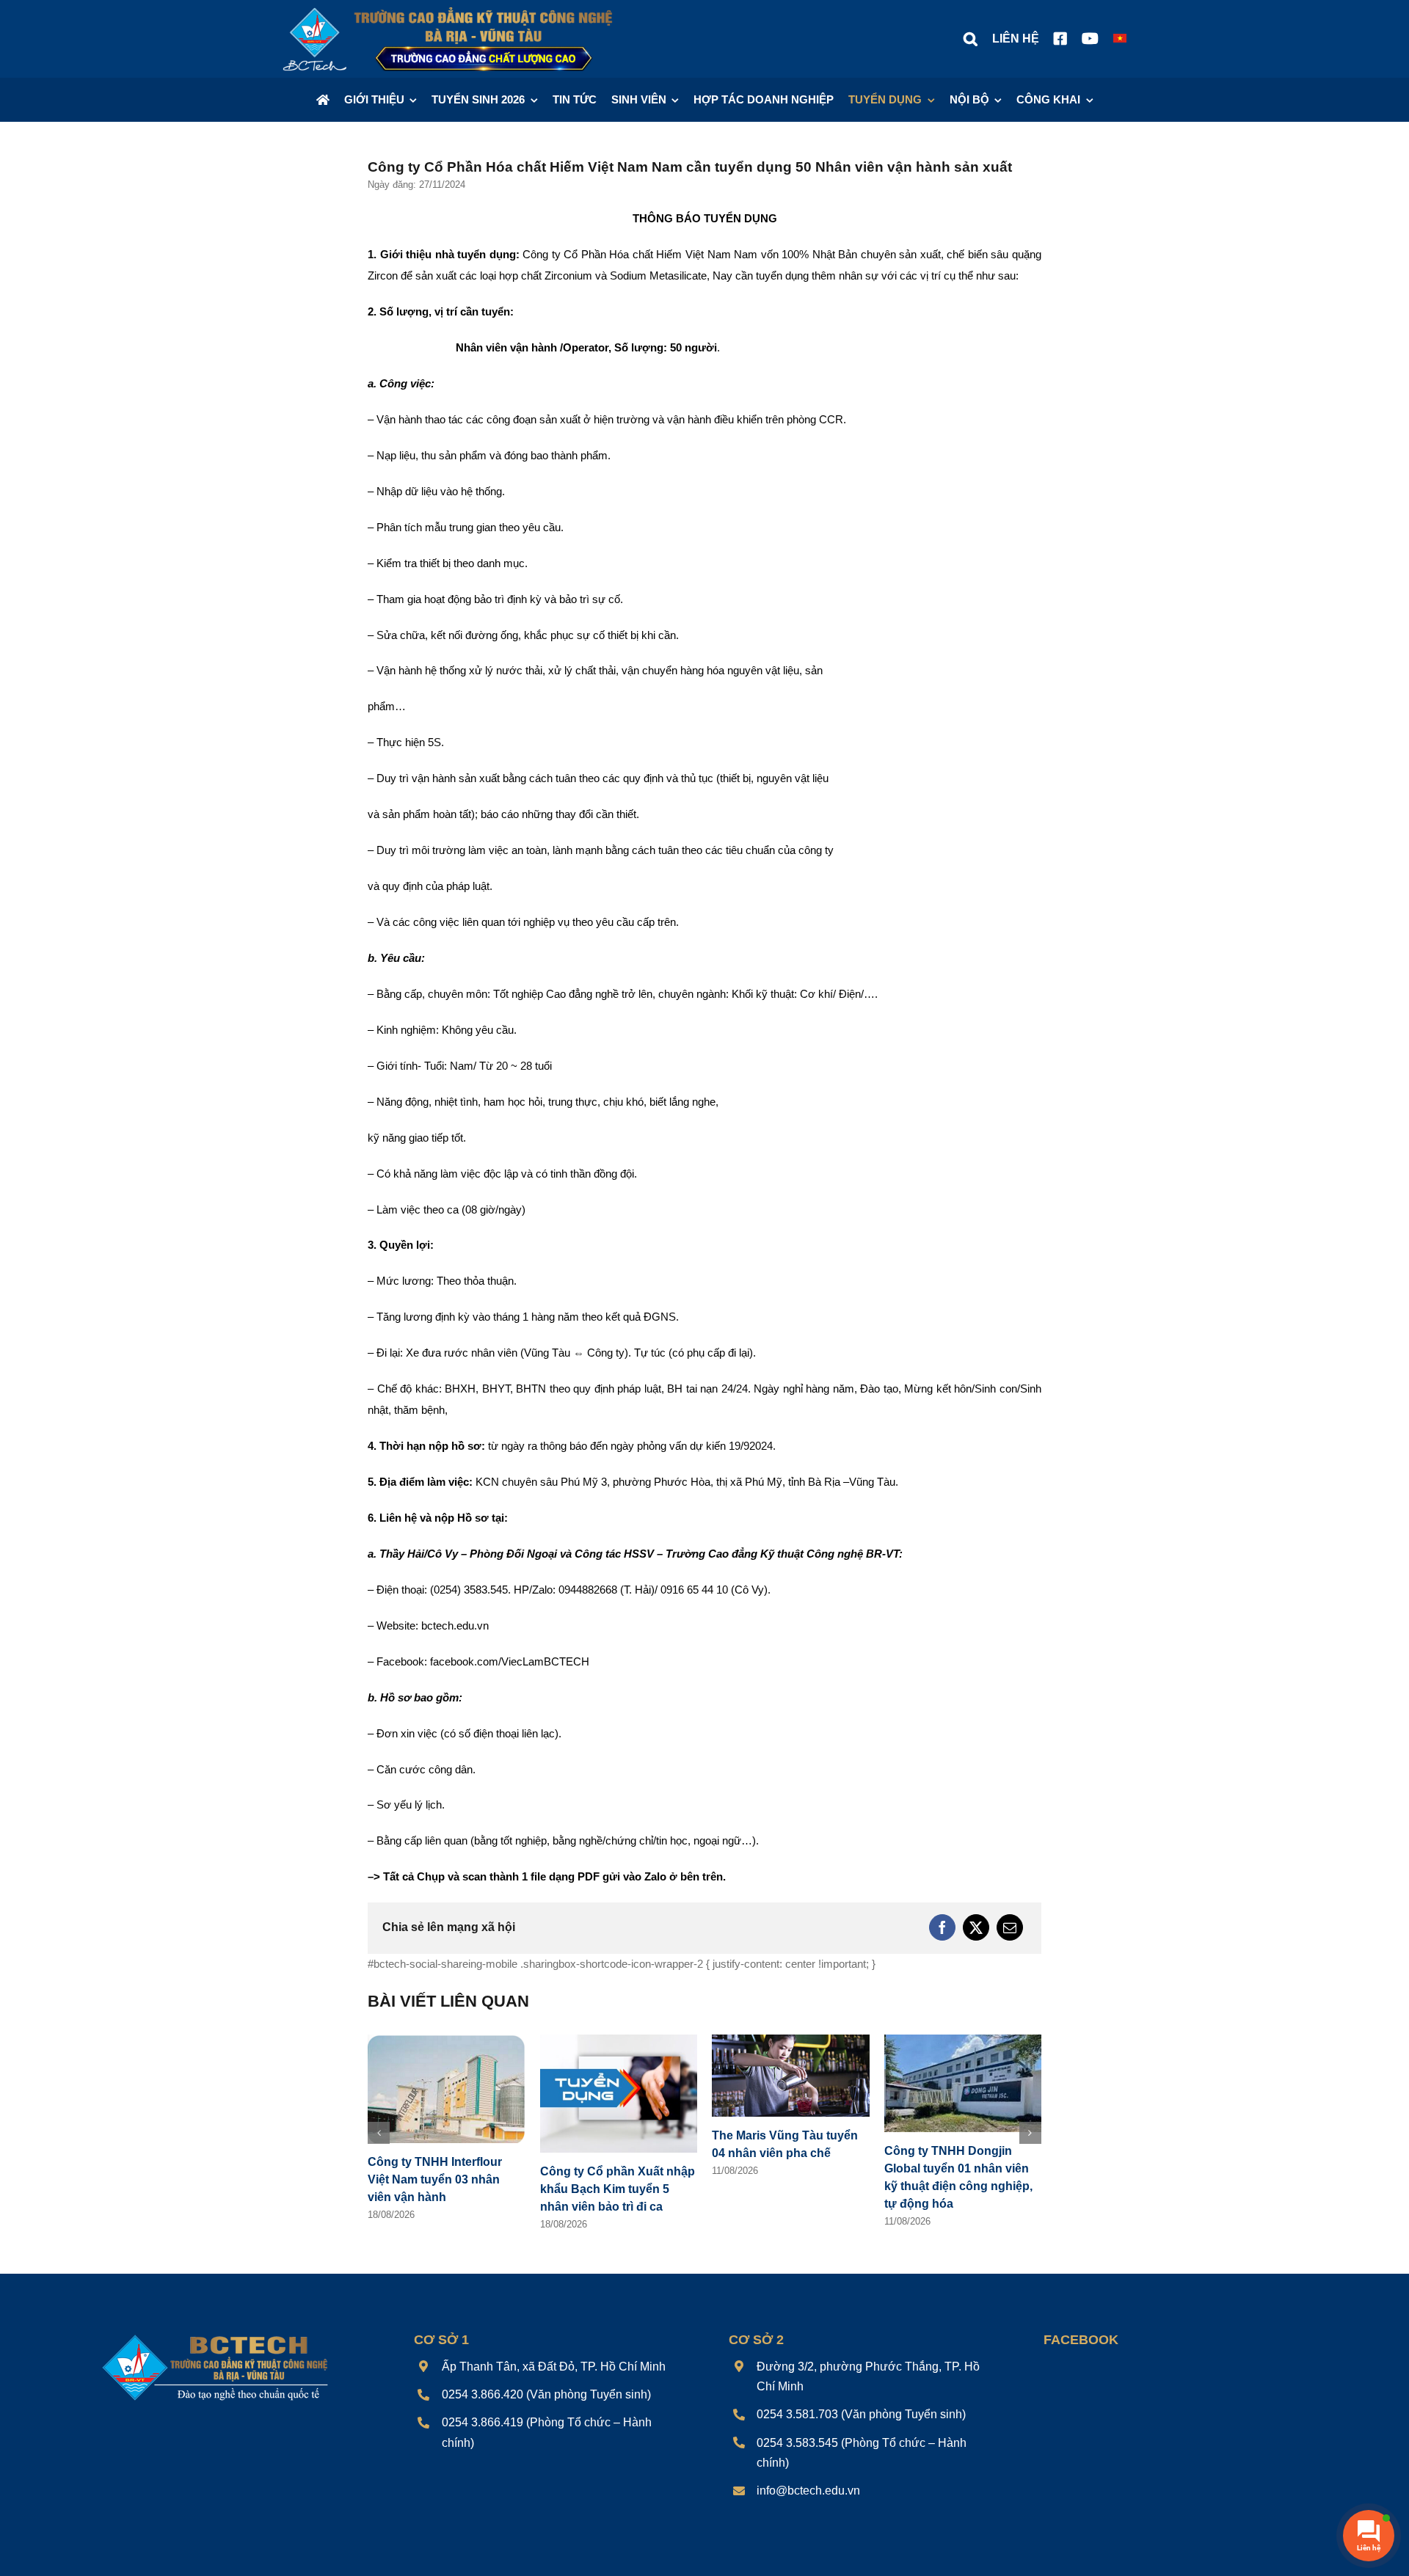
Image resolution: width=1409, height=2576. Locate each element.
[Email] (1010, 1927)
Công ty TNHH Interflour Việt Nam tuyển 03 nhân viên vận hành (435, 2179)
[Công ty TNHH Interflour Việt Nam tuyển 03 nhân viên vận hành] (447, 2041)
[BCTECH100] (215, 2336)
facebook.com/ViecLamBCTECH (510, 1661)
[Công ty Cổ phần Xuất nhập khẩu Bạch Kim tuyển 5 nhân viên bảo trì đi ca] (619, 2041)
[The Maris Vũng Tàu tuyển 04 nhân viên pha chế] (791, 2041)
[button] (971, 39)
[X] (976, 1927)
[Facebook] (942, 1927)
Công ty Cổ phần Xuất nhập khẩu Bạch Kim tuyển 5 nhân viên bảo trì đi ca (618, 2189)
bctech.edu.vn (455, 1625)
